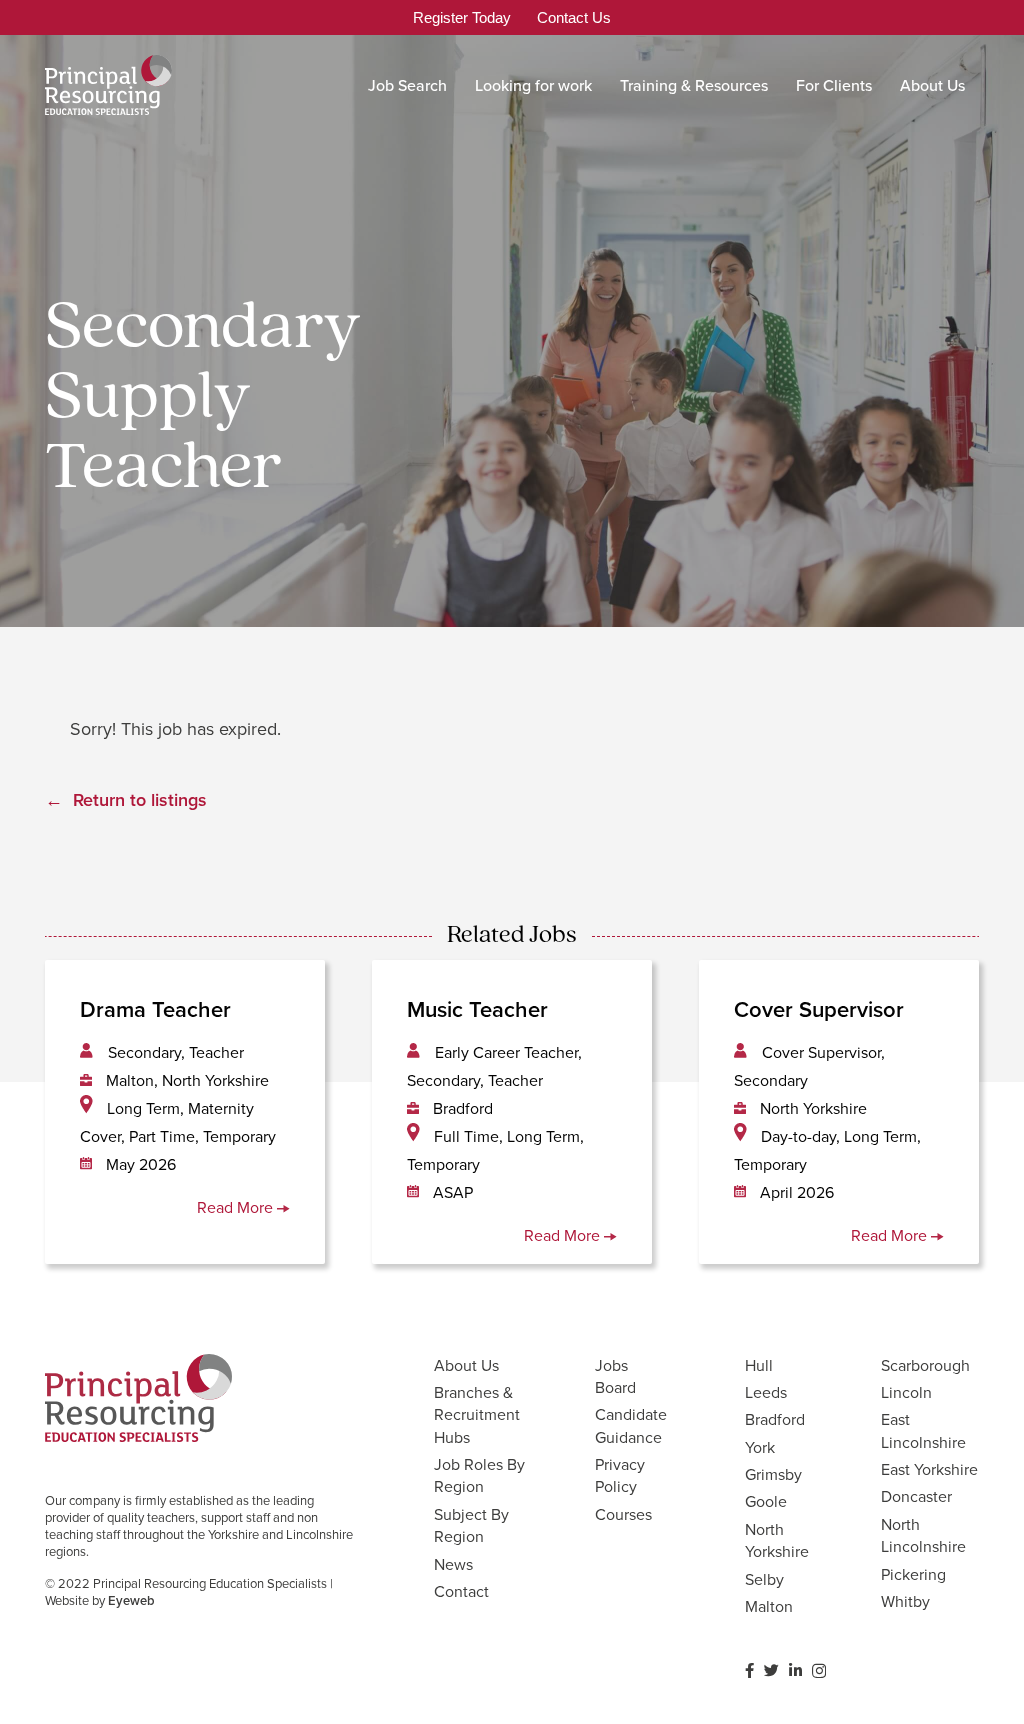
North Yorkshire (777, 1540)
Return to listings (140, 799)
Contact (461, 1591)
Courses (623, 1514)
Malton (769, 1606)
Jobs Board (615, 1376)
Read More (237, 1207)
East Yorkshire (929, 1469)
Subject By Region (471, 1525)
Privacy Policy (620, 1475)
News (453, 1564)
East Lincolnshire (923, 1430)
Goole (766, 1501)
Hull (759, 1365)
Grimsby (773, 1474)
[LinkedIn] (795, 1670)
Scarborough (925, 1365)
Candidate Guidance (631, 1425)
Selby (764, 1579)
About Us (466, 1365)
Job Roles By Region (479, 1475)
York (760, 1447)
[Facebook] (749, 1670)
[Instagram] (819, 1671)
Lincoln (906, 1392)
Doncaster (916, 1496)
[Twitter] (771, 1670)
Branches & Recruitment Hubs (477, 1414)
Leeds (766, 1392)
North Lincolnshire (923, 1535)
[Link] (108, 85)
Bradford (775, 1419)
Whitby (905, 1601)
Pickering (913, 1574)
